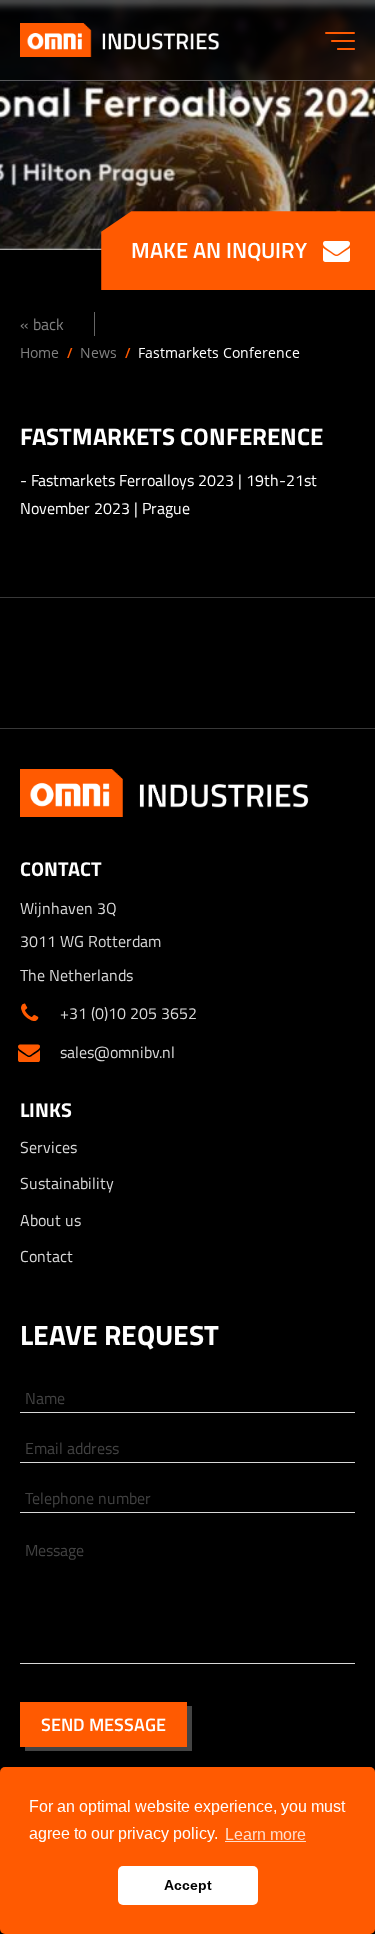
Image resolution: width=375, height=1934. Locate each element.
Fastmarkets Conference (219, 352)
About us (50, 1220)
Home (39, 352)
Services (48, 1147)
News (98, 352)
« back (42, 324)
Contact (46, 1256)
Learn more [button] (265, 1834)
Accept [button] (188, 1885)
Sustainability (67, 1183)
